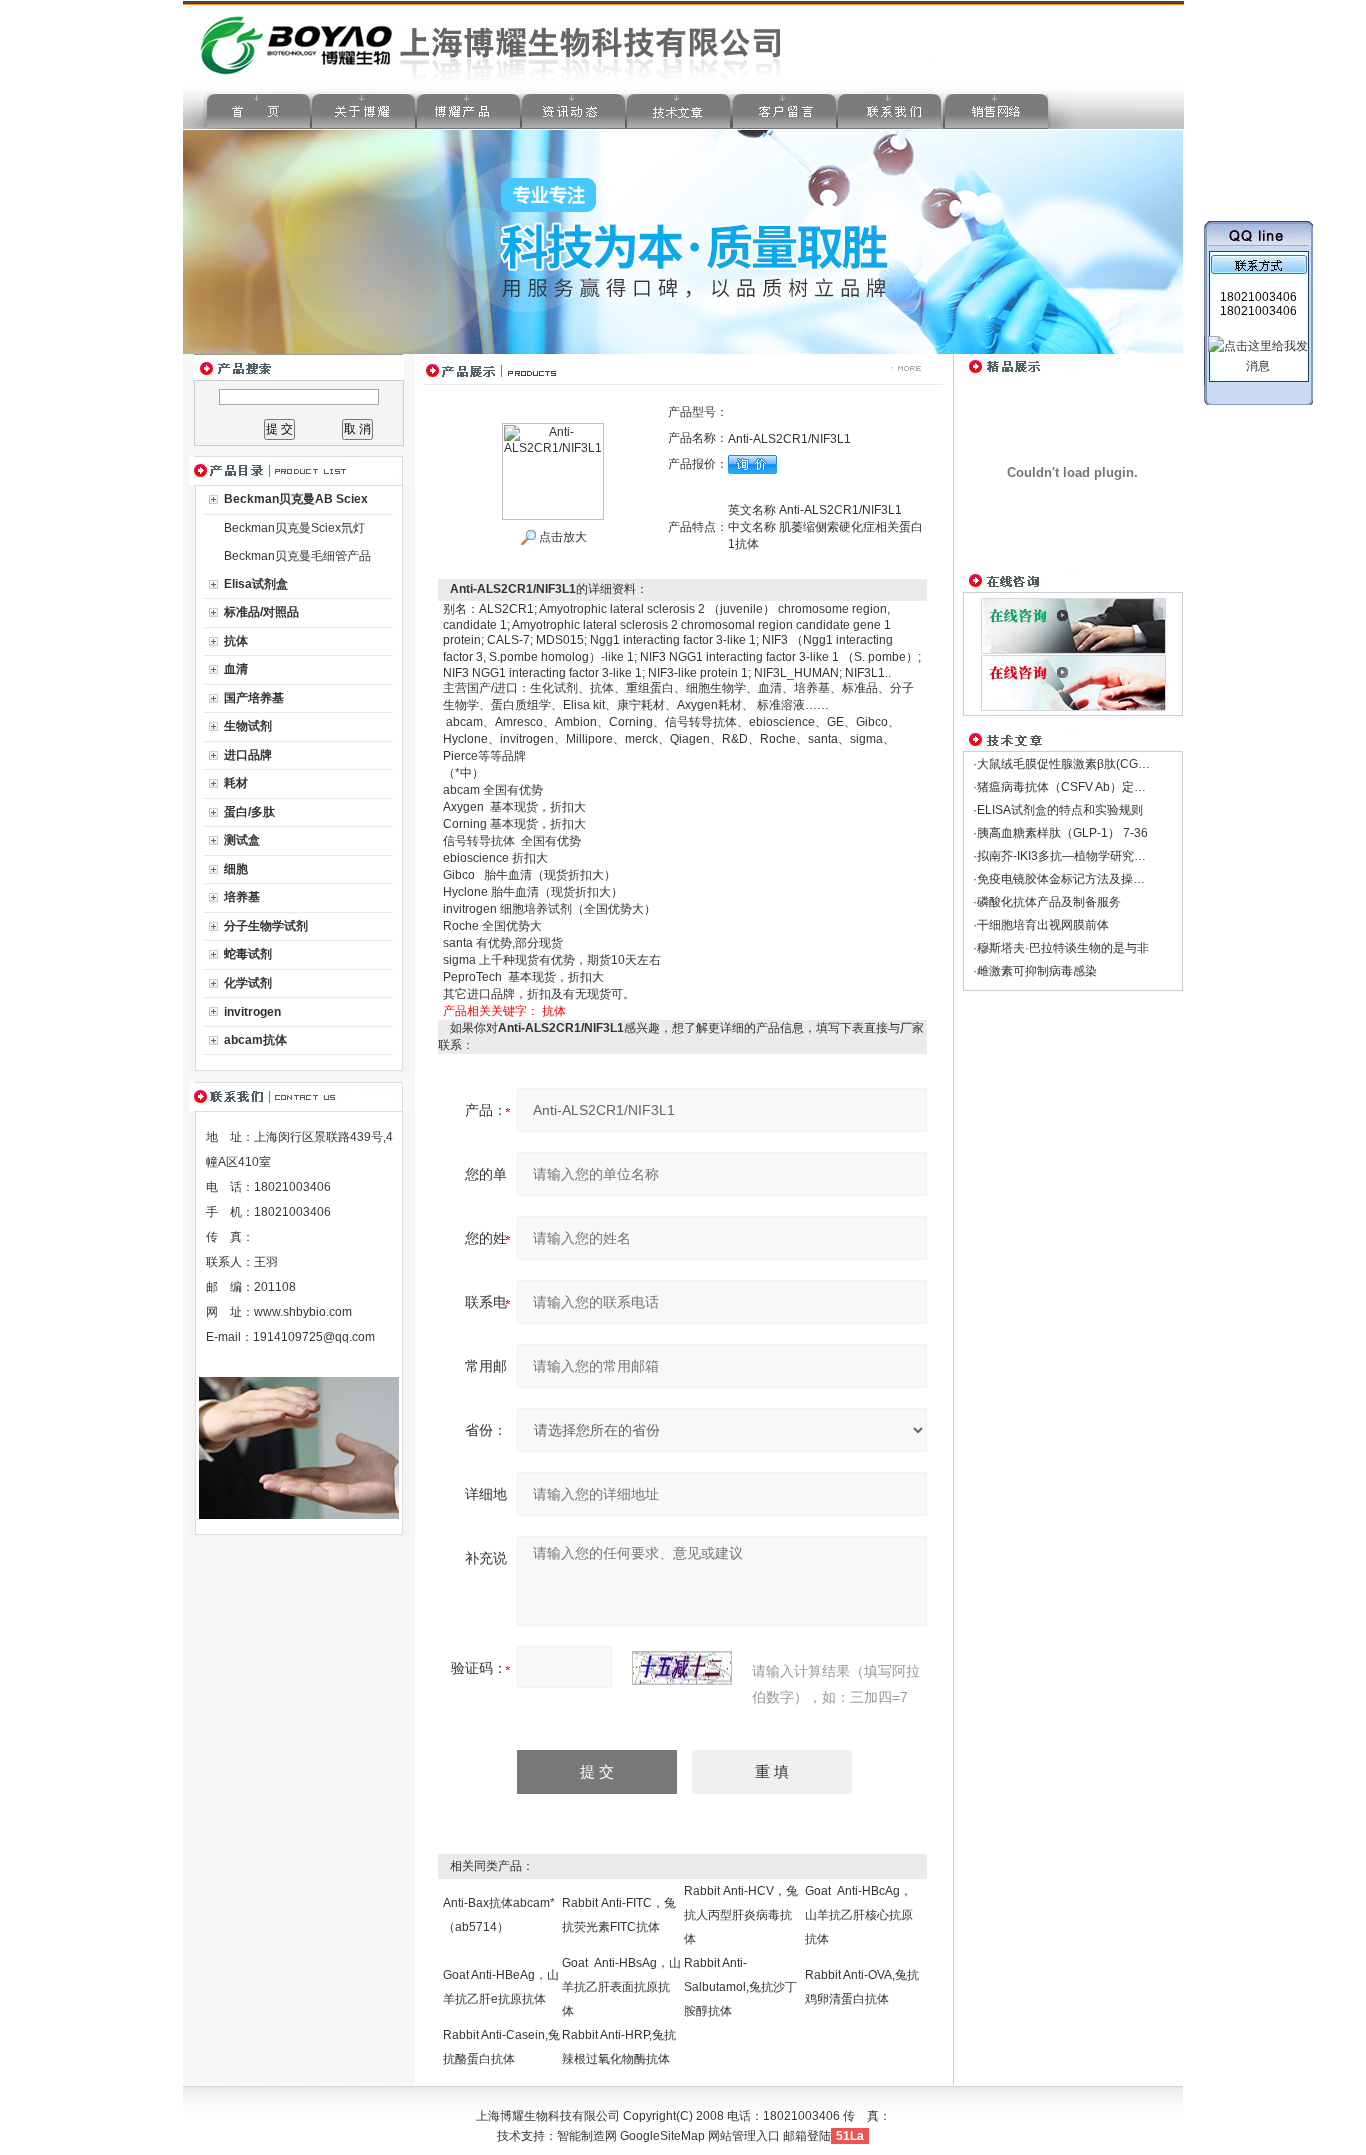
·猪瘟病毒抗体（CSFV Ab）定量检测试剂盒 (1089, 787)
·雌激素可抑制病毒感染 (1035, 971)
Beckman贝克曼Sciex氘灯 (294, 528)
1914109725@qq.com (314, 1337)
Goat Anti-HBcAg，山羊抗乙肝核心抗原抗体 (859, 1915)
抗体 (554, 1011)
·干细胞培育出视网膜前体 (1041, 925)
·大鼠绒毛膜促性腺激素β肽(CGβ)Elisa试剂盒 (1092, 764)
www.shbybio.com (303, 1312)
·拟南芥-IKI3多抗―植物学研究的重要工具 (1083, 856)
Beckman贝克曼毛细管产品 (297, 556)
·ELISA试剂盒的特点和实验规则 (1058, 810)
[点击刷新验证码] (682, 1668)
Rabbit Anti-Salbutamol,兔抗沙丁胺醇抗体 (740, 1987)
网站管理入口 (744, 2136)
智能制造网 (587, 2136)
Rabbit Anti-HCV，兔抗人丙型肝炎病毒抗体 (741, 1915)
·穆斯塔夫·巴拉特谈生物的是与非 (1061, 948)
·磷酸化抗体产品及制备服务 (1047, 902)
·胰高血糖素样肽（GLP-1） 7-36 (1060, 833)
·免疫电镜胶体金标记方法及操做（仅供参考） (1095, 879)
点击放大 (561, 537)
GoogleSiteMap (662, 2136)
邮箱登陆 (807, 2136)
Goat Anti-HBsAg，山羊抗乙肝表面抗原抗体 (621, 1987)
